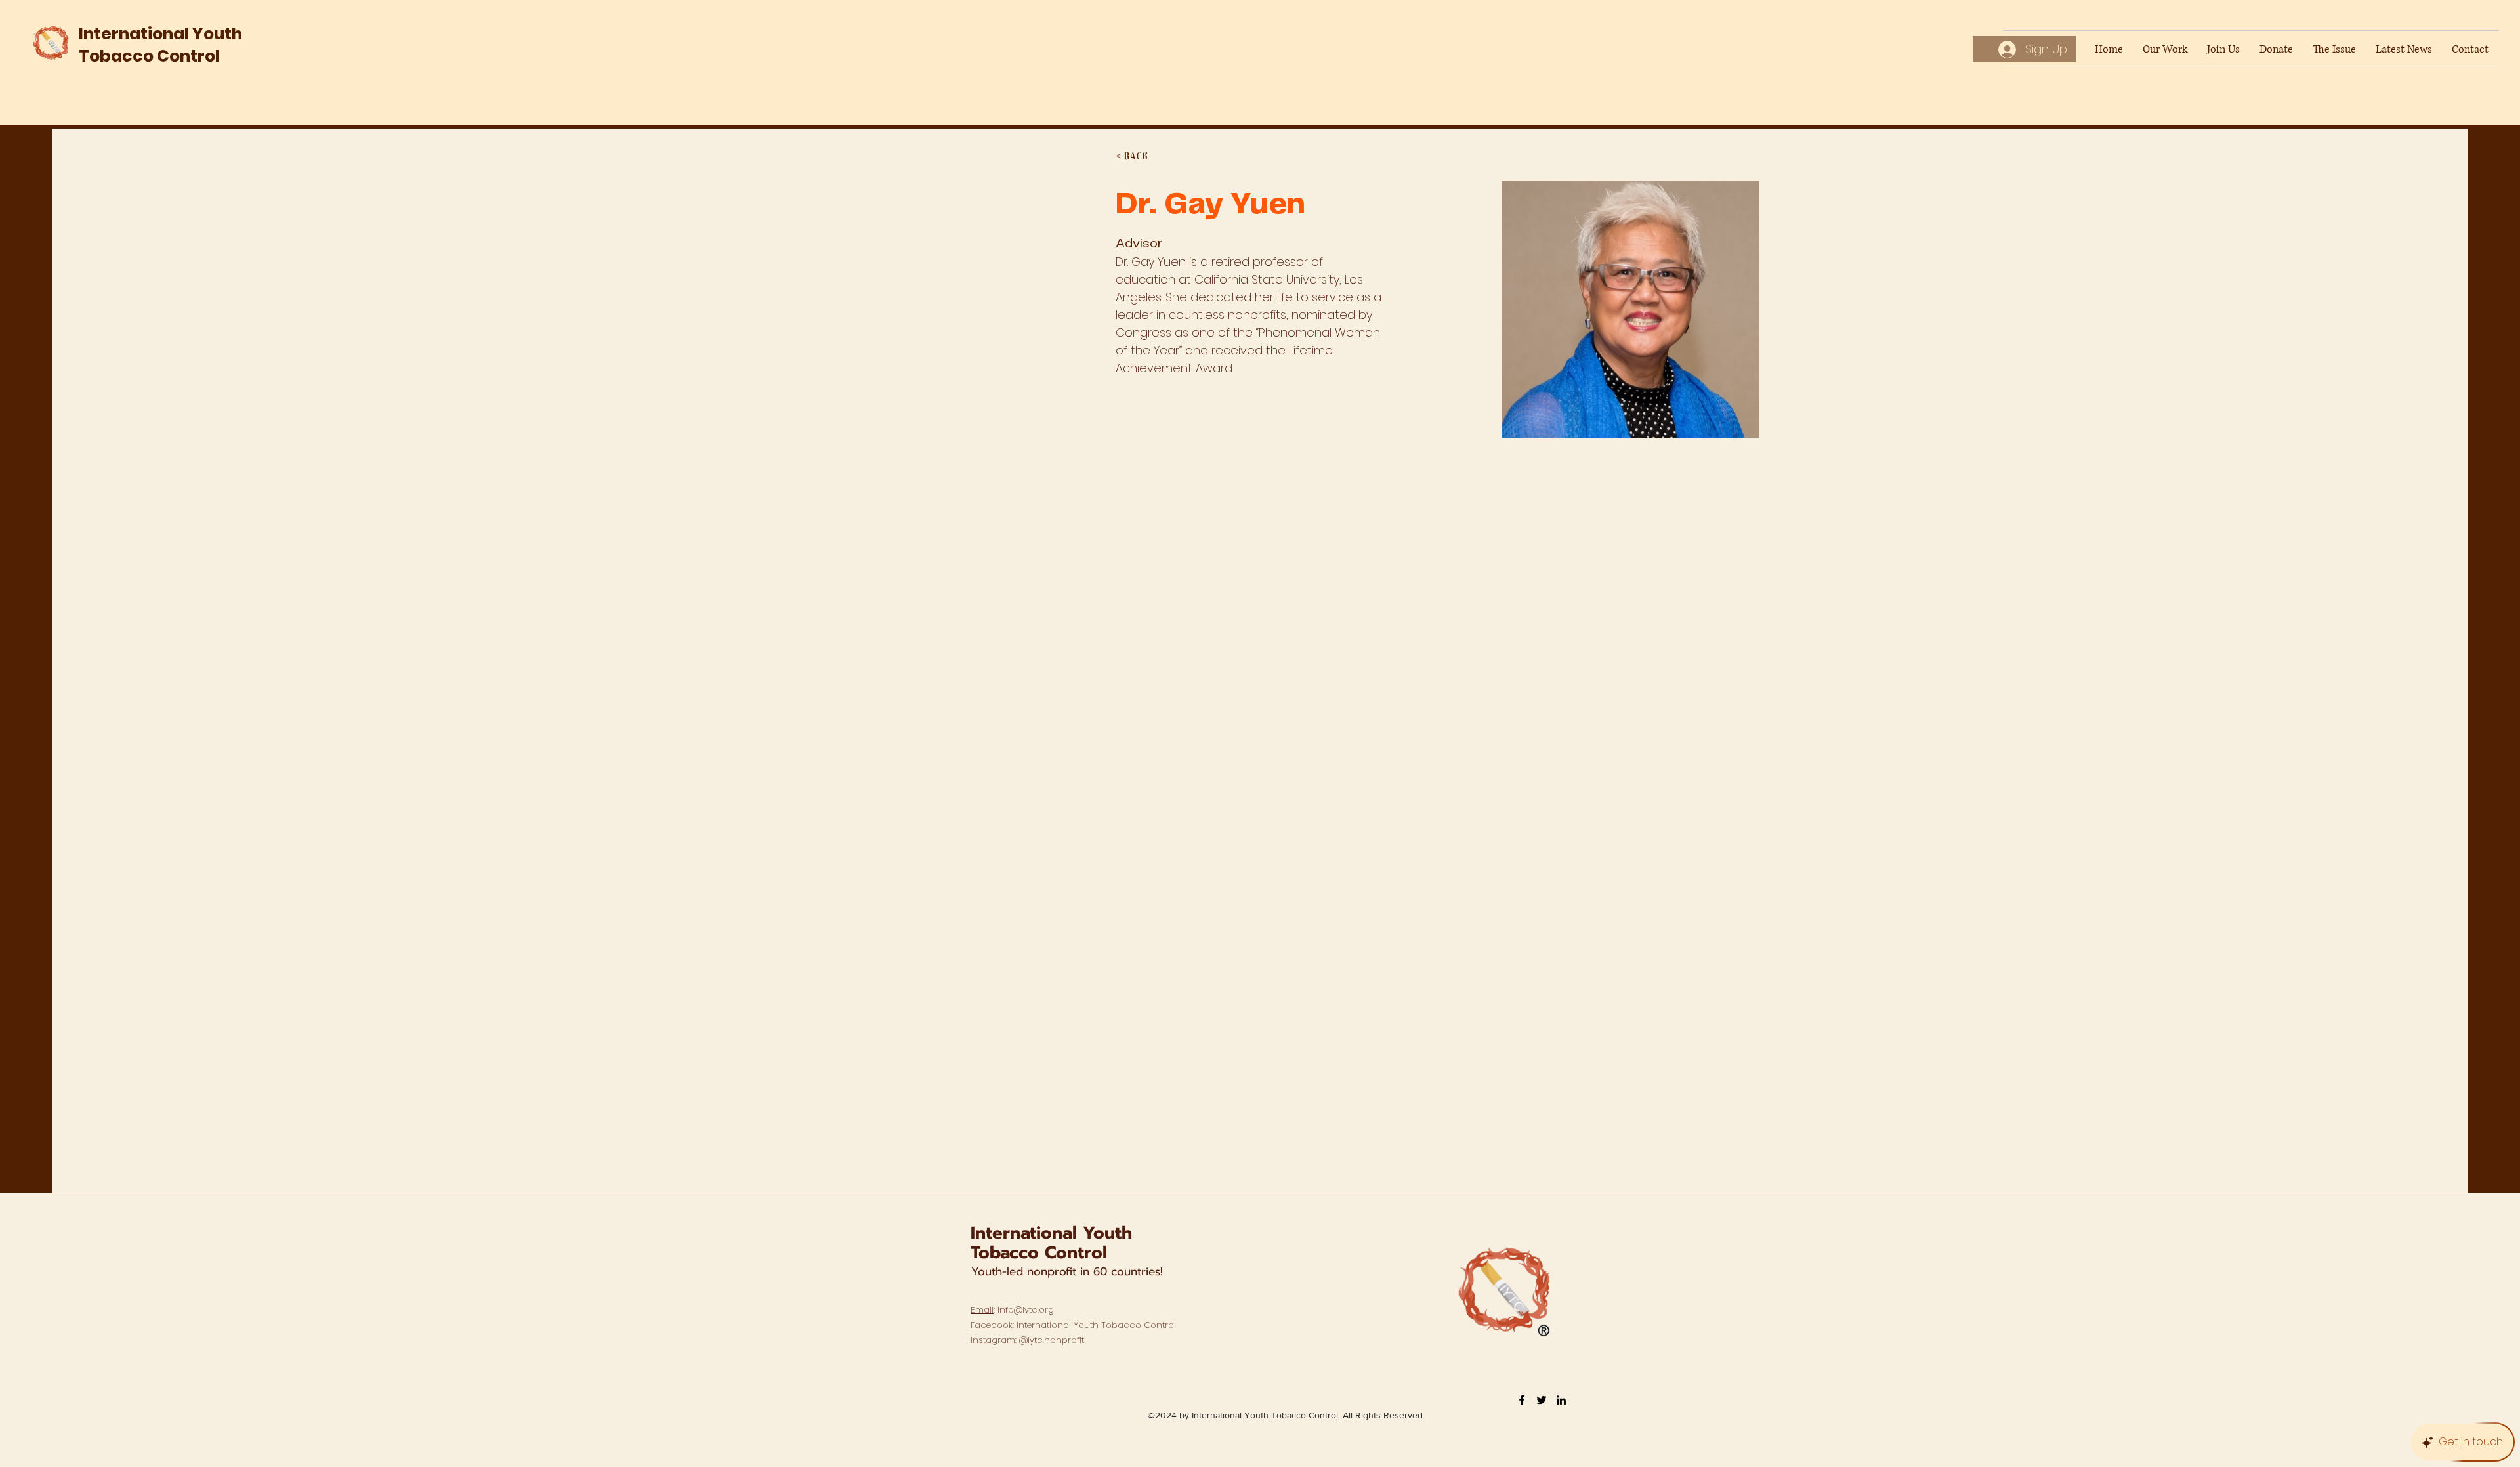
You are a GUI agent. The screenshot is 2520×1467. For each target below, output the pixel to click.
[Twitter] (1542, 1400)
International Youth (1051, 1233)
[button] (1142, 157)
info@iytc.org (1026, 1310)
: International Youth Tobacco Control (1073, 1325)
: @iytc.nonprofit (1027, 1340)
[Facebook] (1522, 1400)
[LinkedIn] (1561, 1400)
